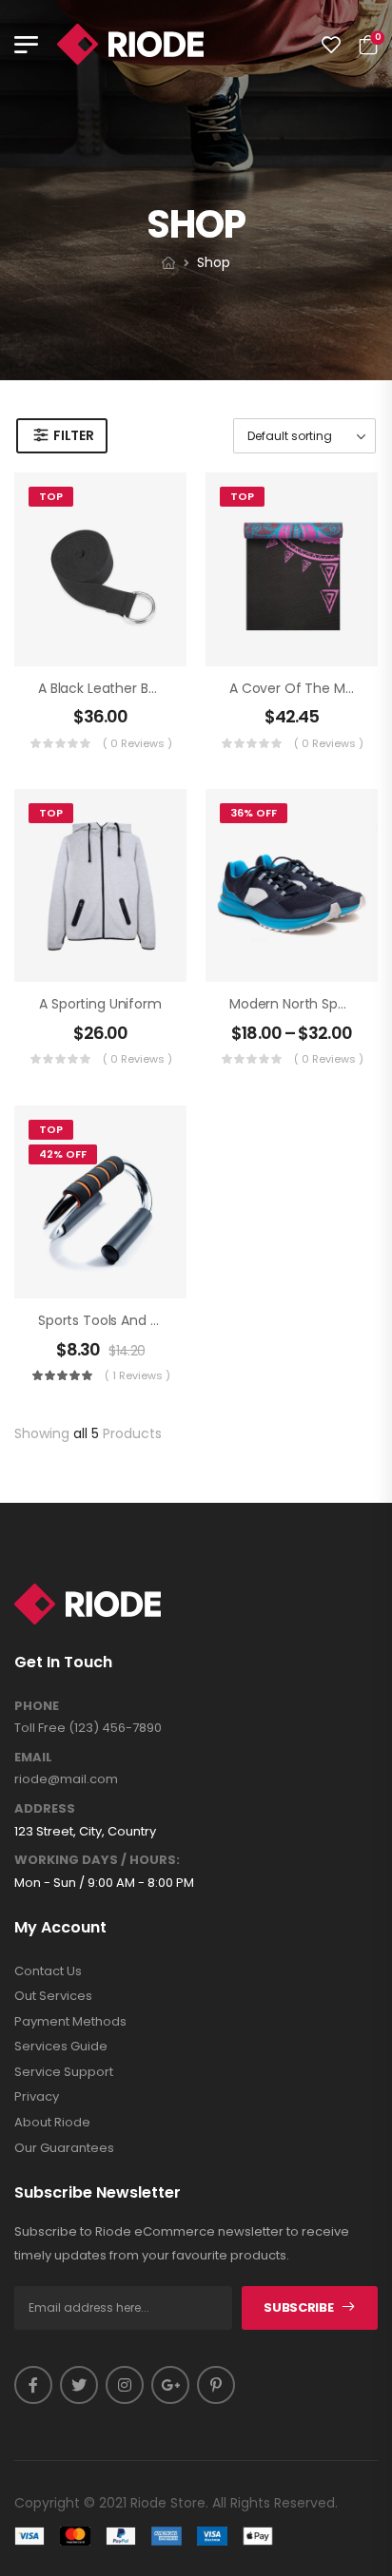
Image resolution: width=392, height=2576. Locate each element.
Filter (73, 435)
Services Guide (61, 2047)
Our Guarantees (64, 2148)
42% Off (63, 1154)
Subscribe (298, 2307)
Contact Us (48, 1971)
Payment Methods (70, 2022)
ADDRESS (45, 1809)
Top (51, 496)
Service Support (64, 2072)
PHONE (37, 1706)
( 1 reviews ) (137, 1375)
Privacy (37, 2097)
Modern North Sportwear (309, 1004)
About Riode (52, 2123)
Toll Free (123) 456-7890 (88, 1728)
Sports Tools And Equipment (129, 1320)
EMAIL (33, 1758)
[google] (170, 2385)
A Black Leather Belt (101, 688)
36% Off (254, 813)
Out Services (53, 1996)
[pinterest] (216, 2385)
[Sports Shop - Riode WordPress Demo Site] (130, 44)
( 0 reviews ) (137, 743)
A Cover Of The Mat (294, 688)
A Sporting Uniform (100, 1004)
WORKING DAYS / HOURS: (97, 1860)
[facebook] (33, 2385)
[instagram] (125, 2385)
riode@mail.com (66, 1779)
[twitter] (79, 2385)
